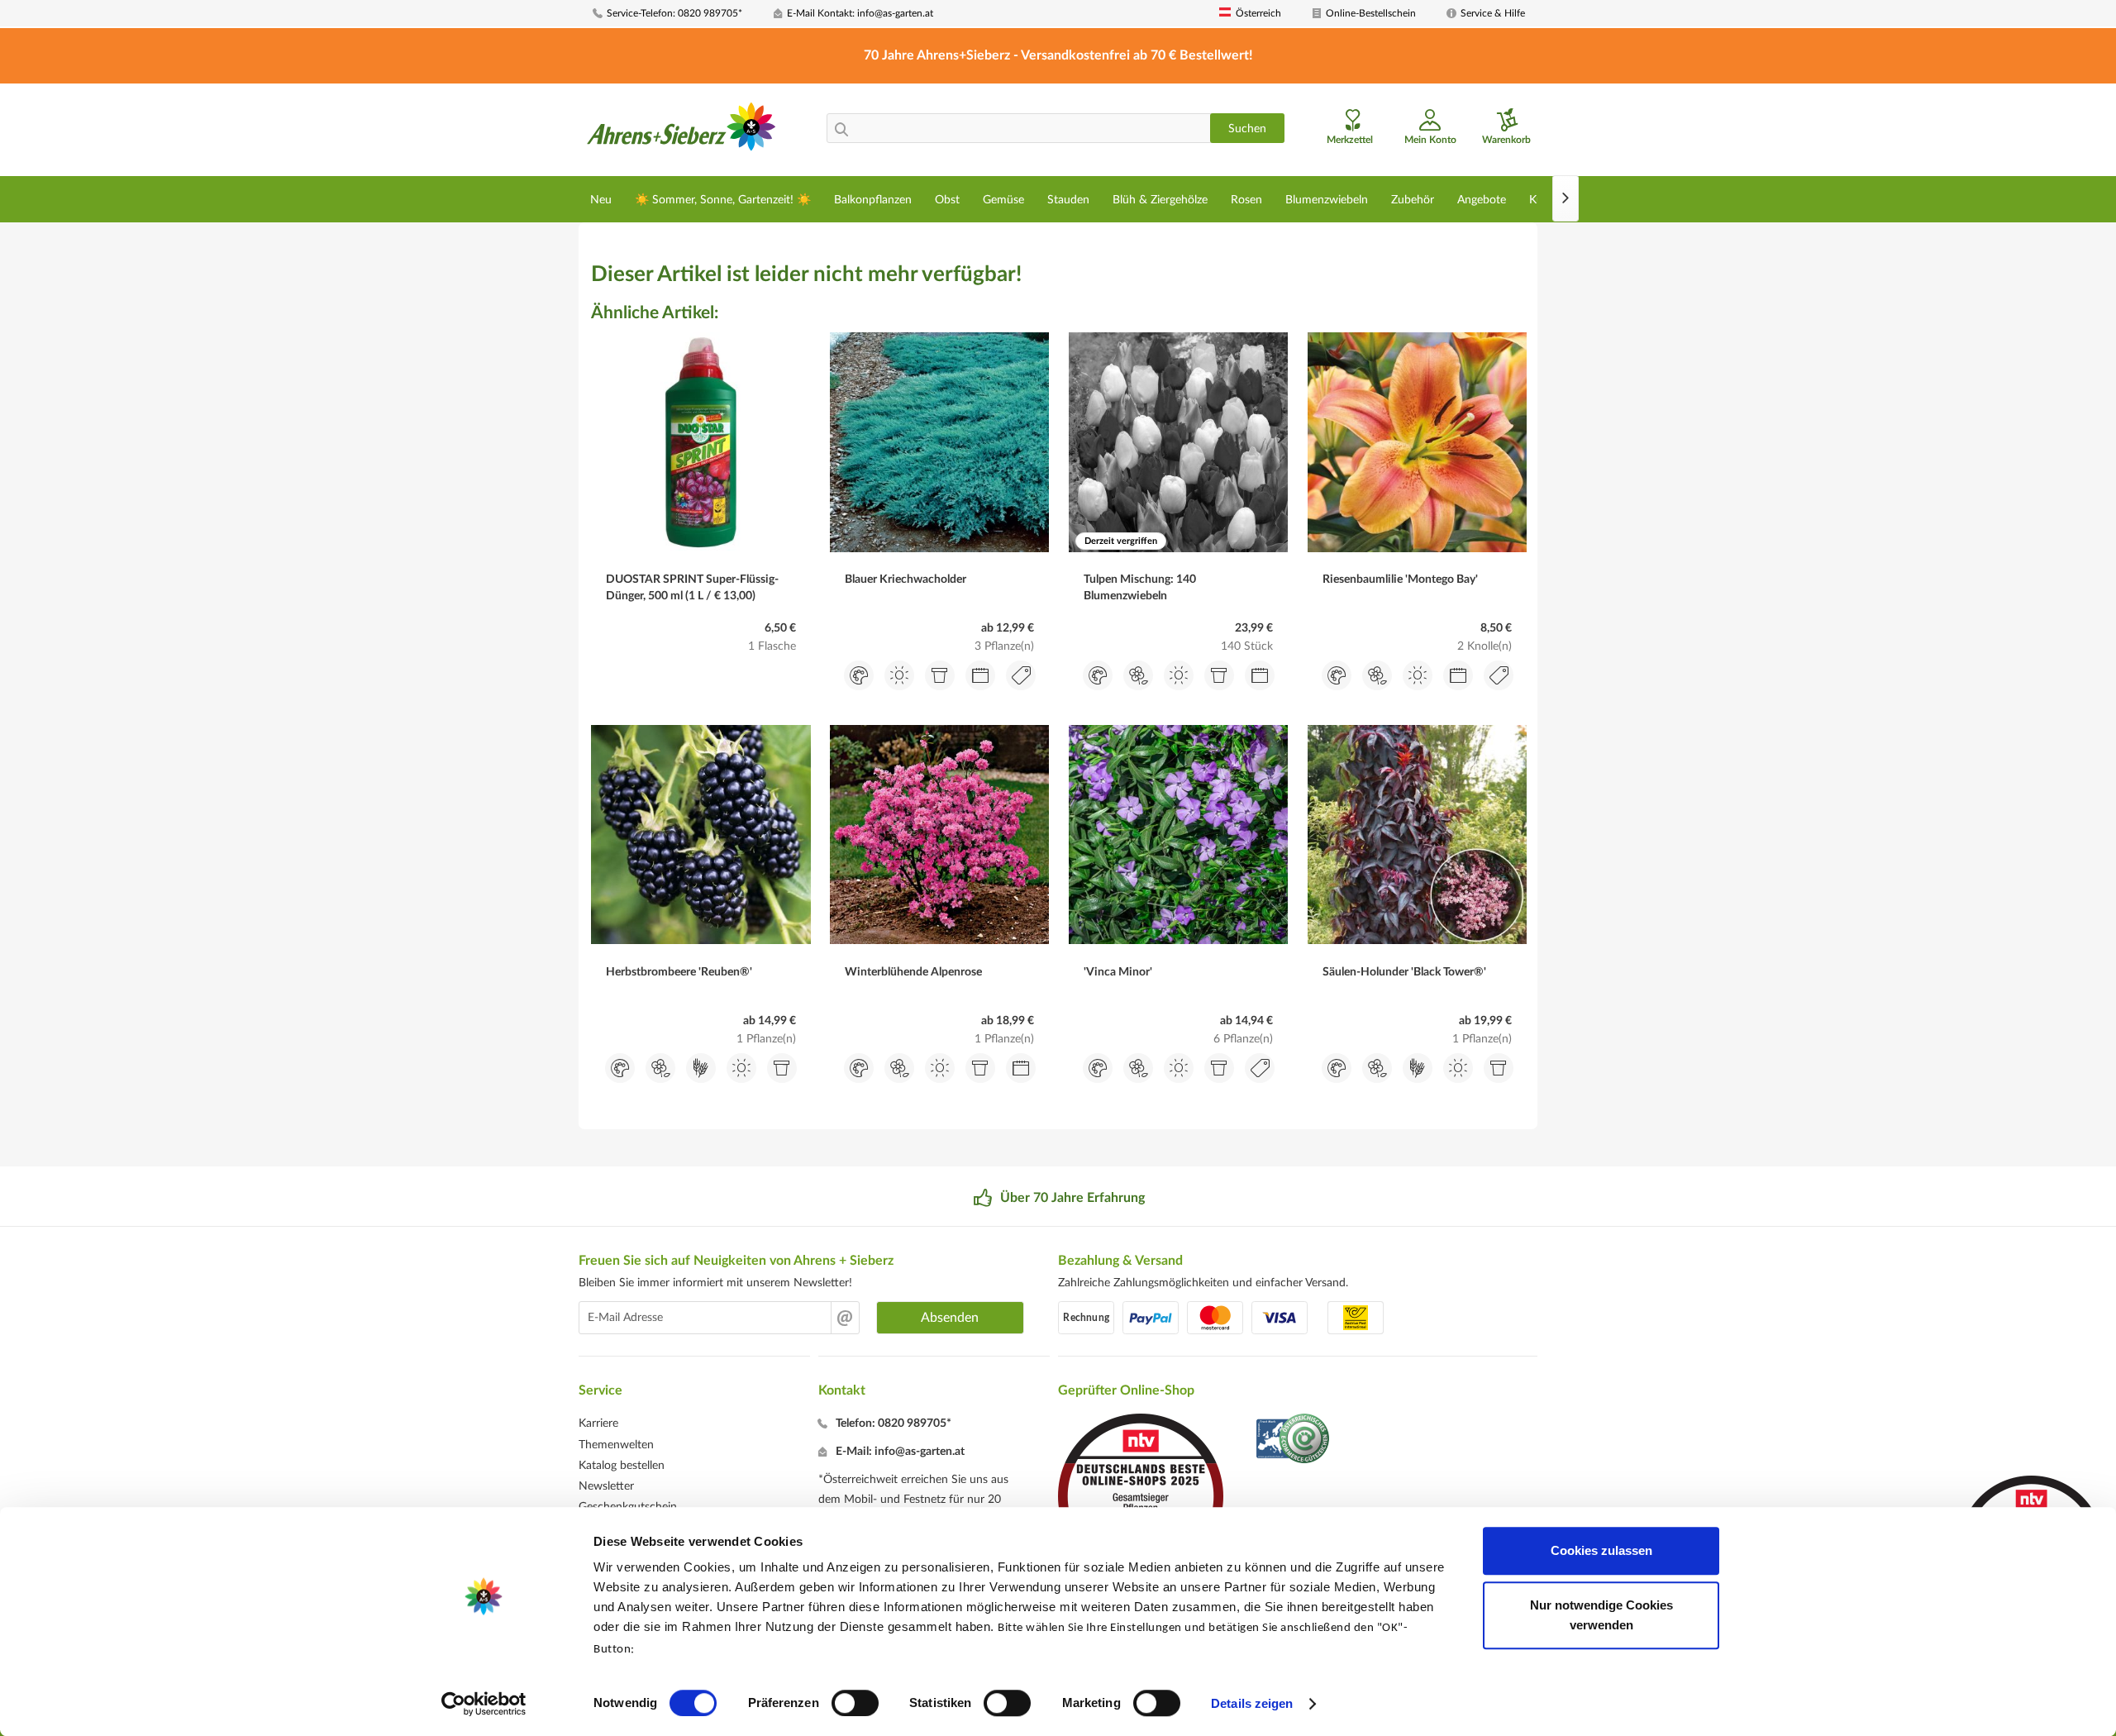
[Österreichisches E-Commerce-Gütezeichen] (1294, 1440)
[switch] (855, 1703)
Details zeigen (1252, 1703)
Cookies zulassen (1601, 1550)
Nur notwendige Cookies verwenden (1601, 1615)
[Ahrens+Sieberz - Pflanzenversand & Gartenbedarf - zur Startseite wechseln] (682, 131)
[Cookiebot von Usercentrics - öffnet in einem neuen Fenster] (484, 1704)
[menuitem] (677, 14)
